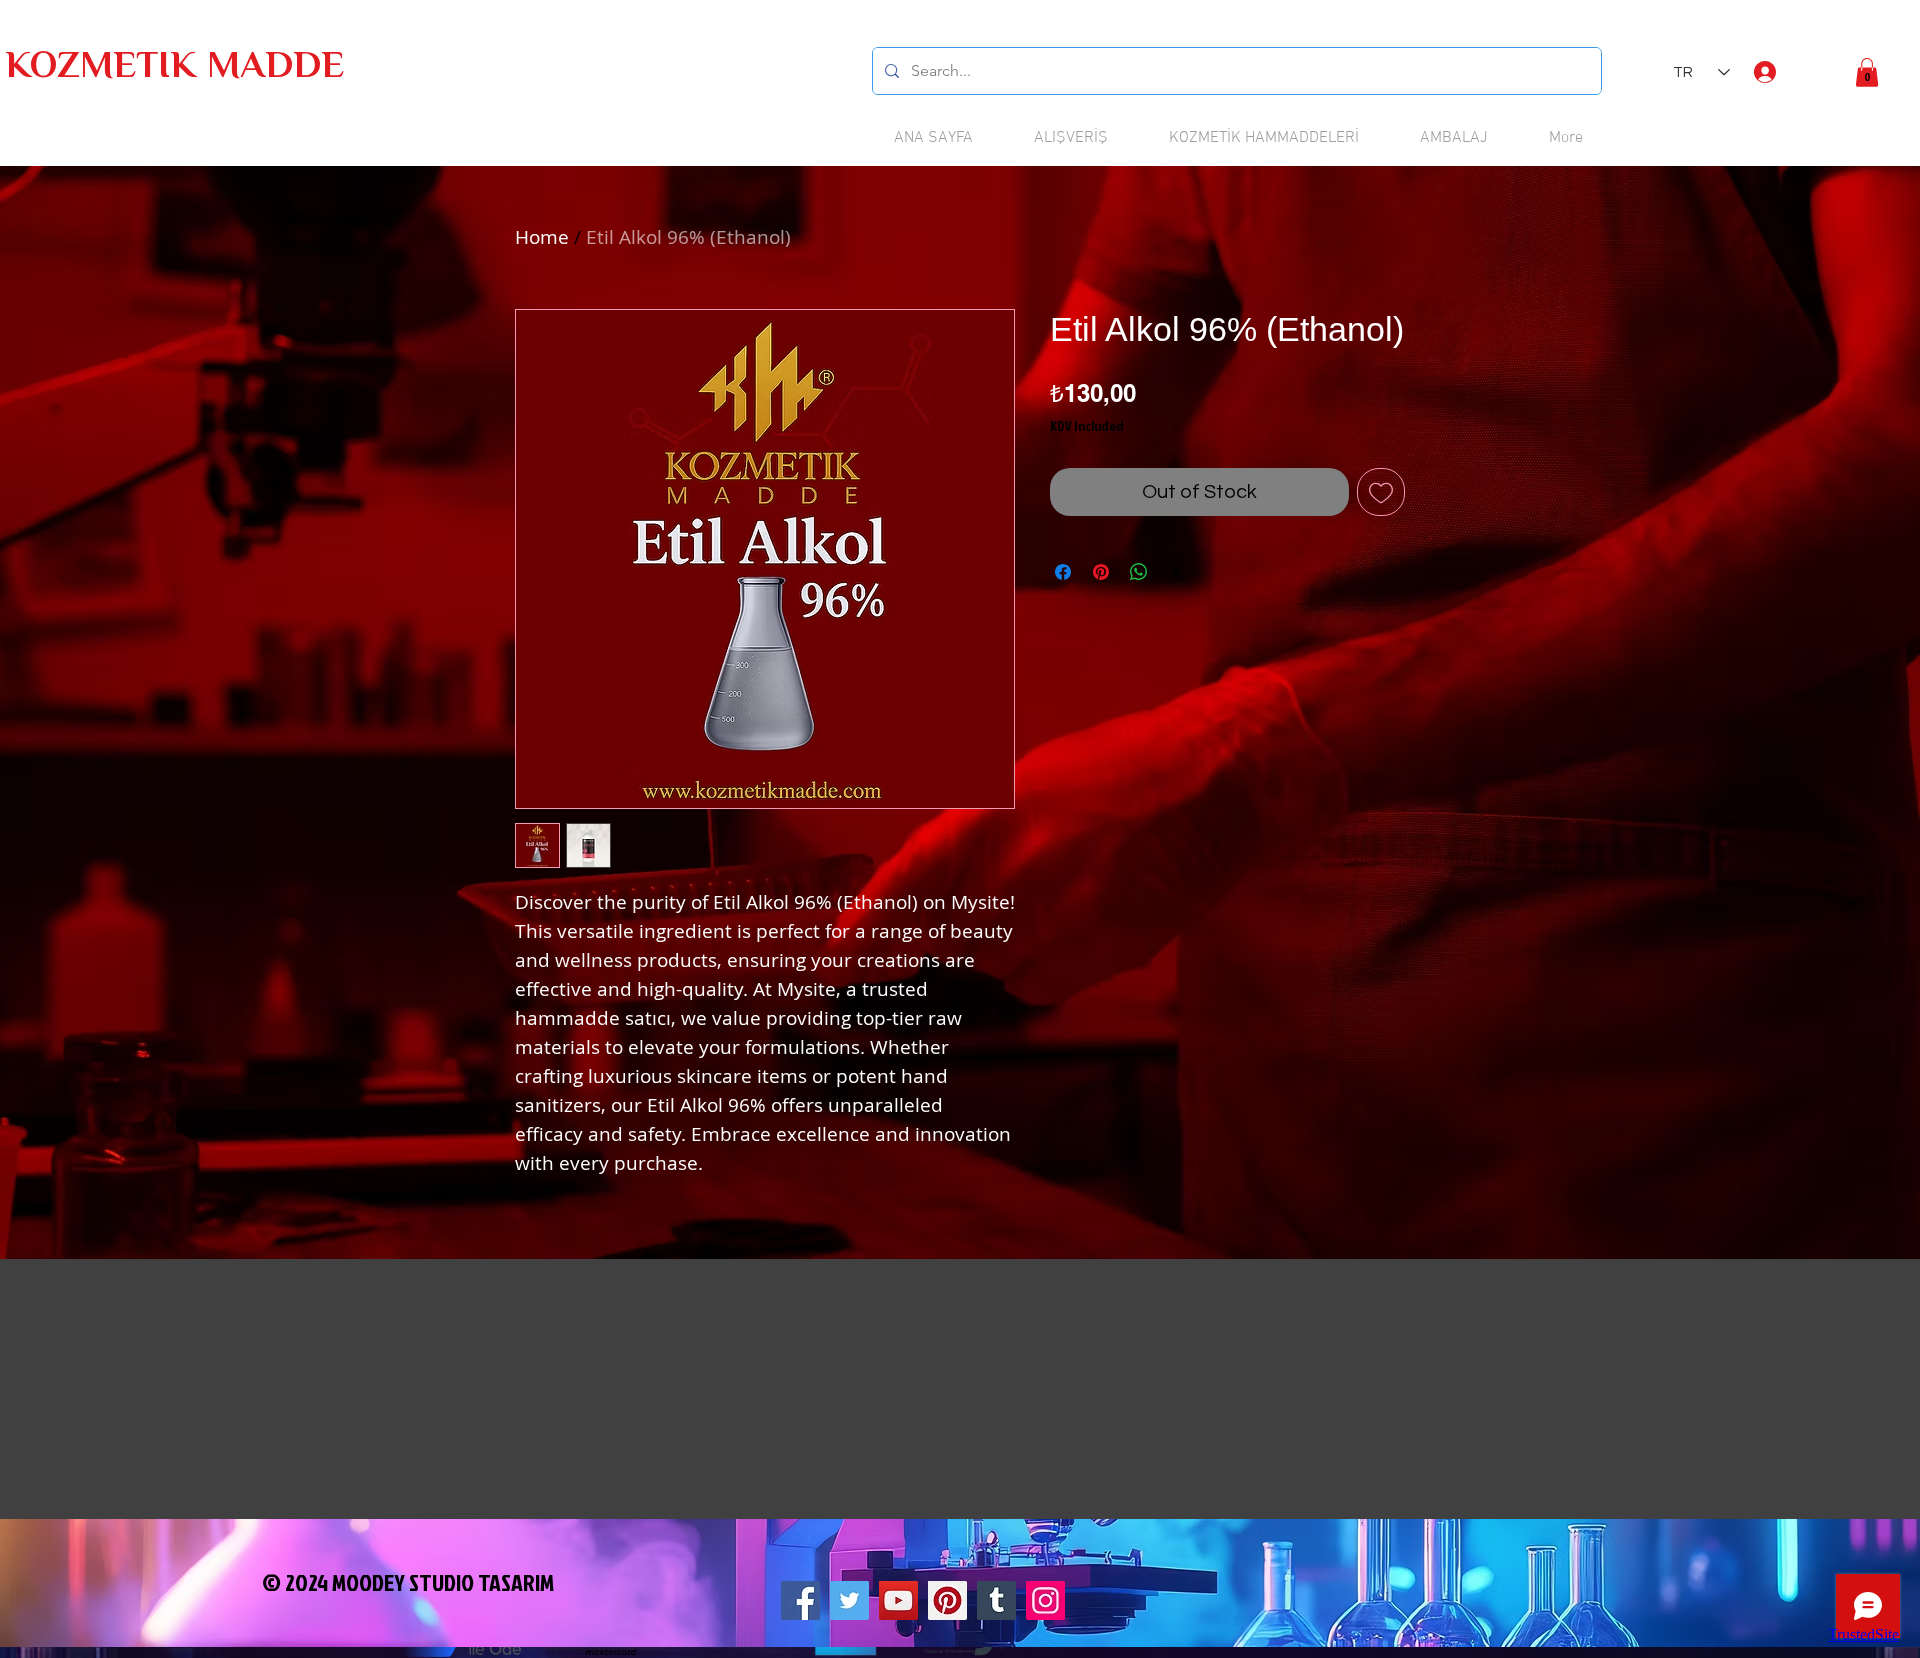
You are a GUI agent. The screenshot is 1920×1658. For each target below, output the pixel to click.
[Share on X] (1177, 572)
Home (542, 237)
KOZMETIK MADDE (174, 68)
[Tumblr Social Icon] (996, 1600)
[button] (1867, 72)
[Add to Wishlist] (1381, 492)
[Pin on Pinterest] (1101, 572)
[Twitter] (849, 1600)
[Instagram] (1045, 1600)
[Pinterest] (947, 1600)
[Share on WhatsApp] (1139, 572)
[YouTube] (898, 1600)
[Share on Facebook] (1063, 572)
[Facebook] (800, 1600)
